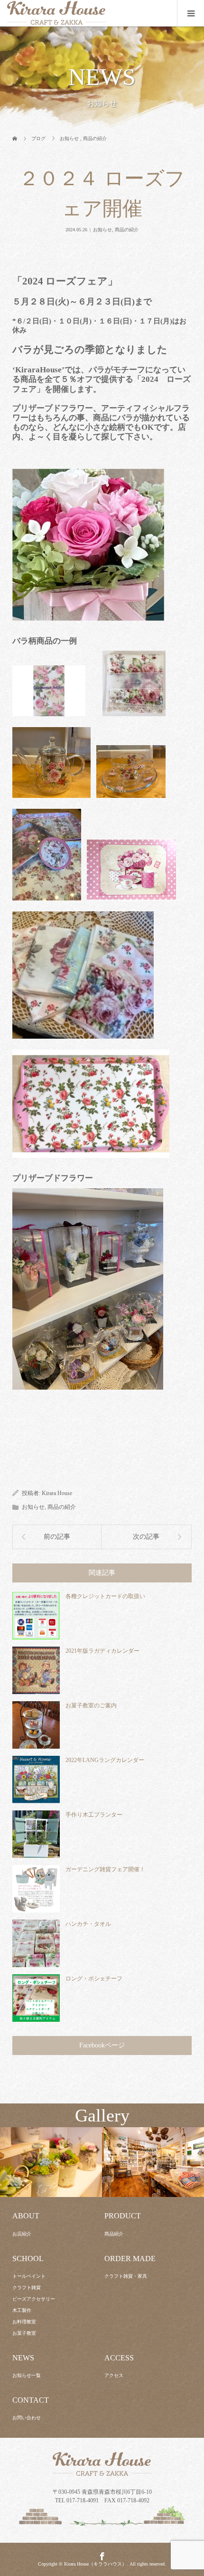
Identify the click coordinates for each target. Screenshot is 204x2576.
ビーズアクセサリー (34, 2299)
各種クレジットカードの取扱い (105, 1596)
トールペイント (29, 2276)
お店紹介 (22, 2234)
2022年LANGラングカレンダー (105, 1760)
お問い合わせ (27, 2418)
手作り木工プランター (94, 1815)
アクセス (114, 2375)
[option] (51, 2163)
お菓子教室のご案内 (91, 1705)
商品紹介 (114, 2234)
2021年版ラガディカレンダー (102, 1651)
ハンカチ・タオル (88, 1924)
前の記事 (57, 1537)
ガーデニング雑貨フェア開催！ (105, 1869)
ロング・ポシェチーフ (94, 1979)
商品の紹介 (127, 230)
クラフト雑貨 (27, 2287)
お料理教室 (24, 2322)
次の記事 (146, 1537)
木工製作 (22, 2310)
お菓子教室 (24, 2333)
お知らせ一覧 (27, 2375)
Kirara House (57, 1493)
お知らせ (102, 230)
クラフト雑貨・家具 (126, 2276)
